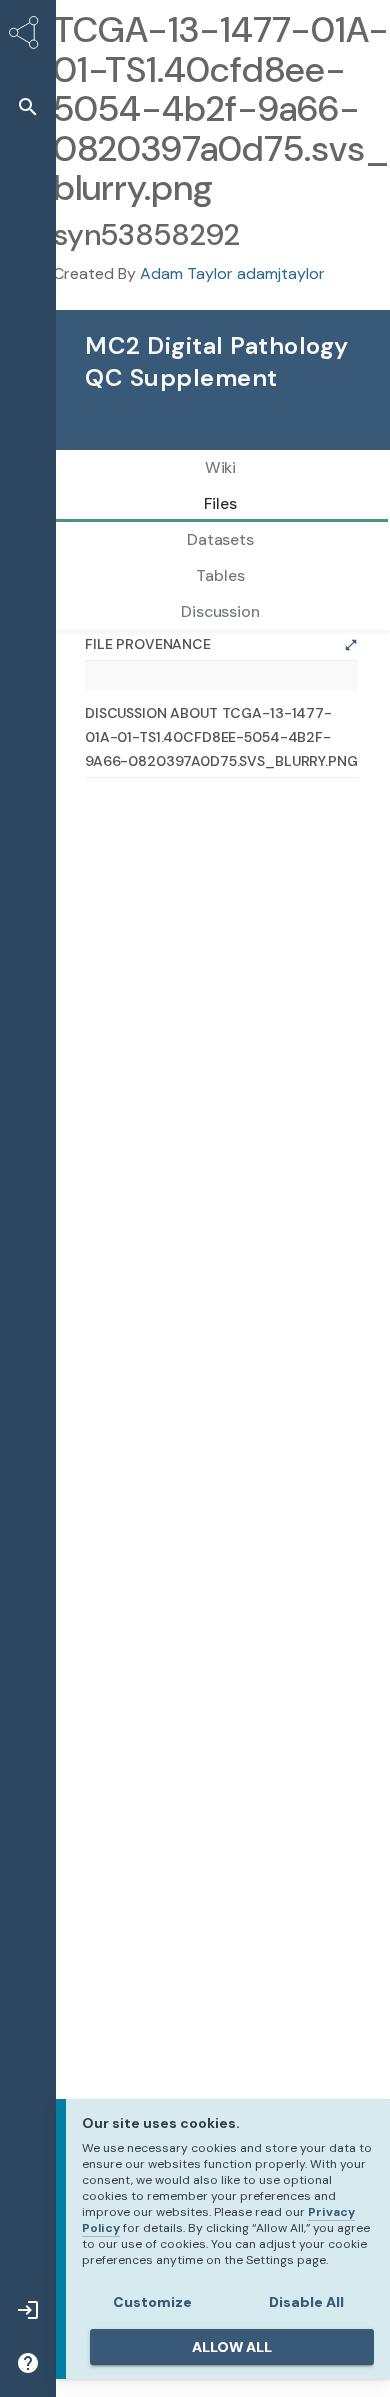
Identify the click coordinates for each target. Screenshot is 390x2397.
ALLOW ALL (232, 2347)
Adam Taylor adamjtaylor (232, 273)
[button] (28, 106)
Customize (152, 2302)
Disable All (306, 2302)
